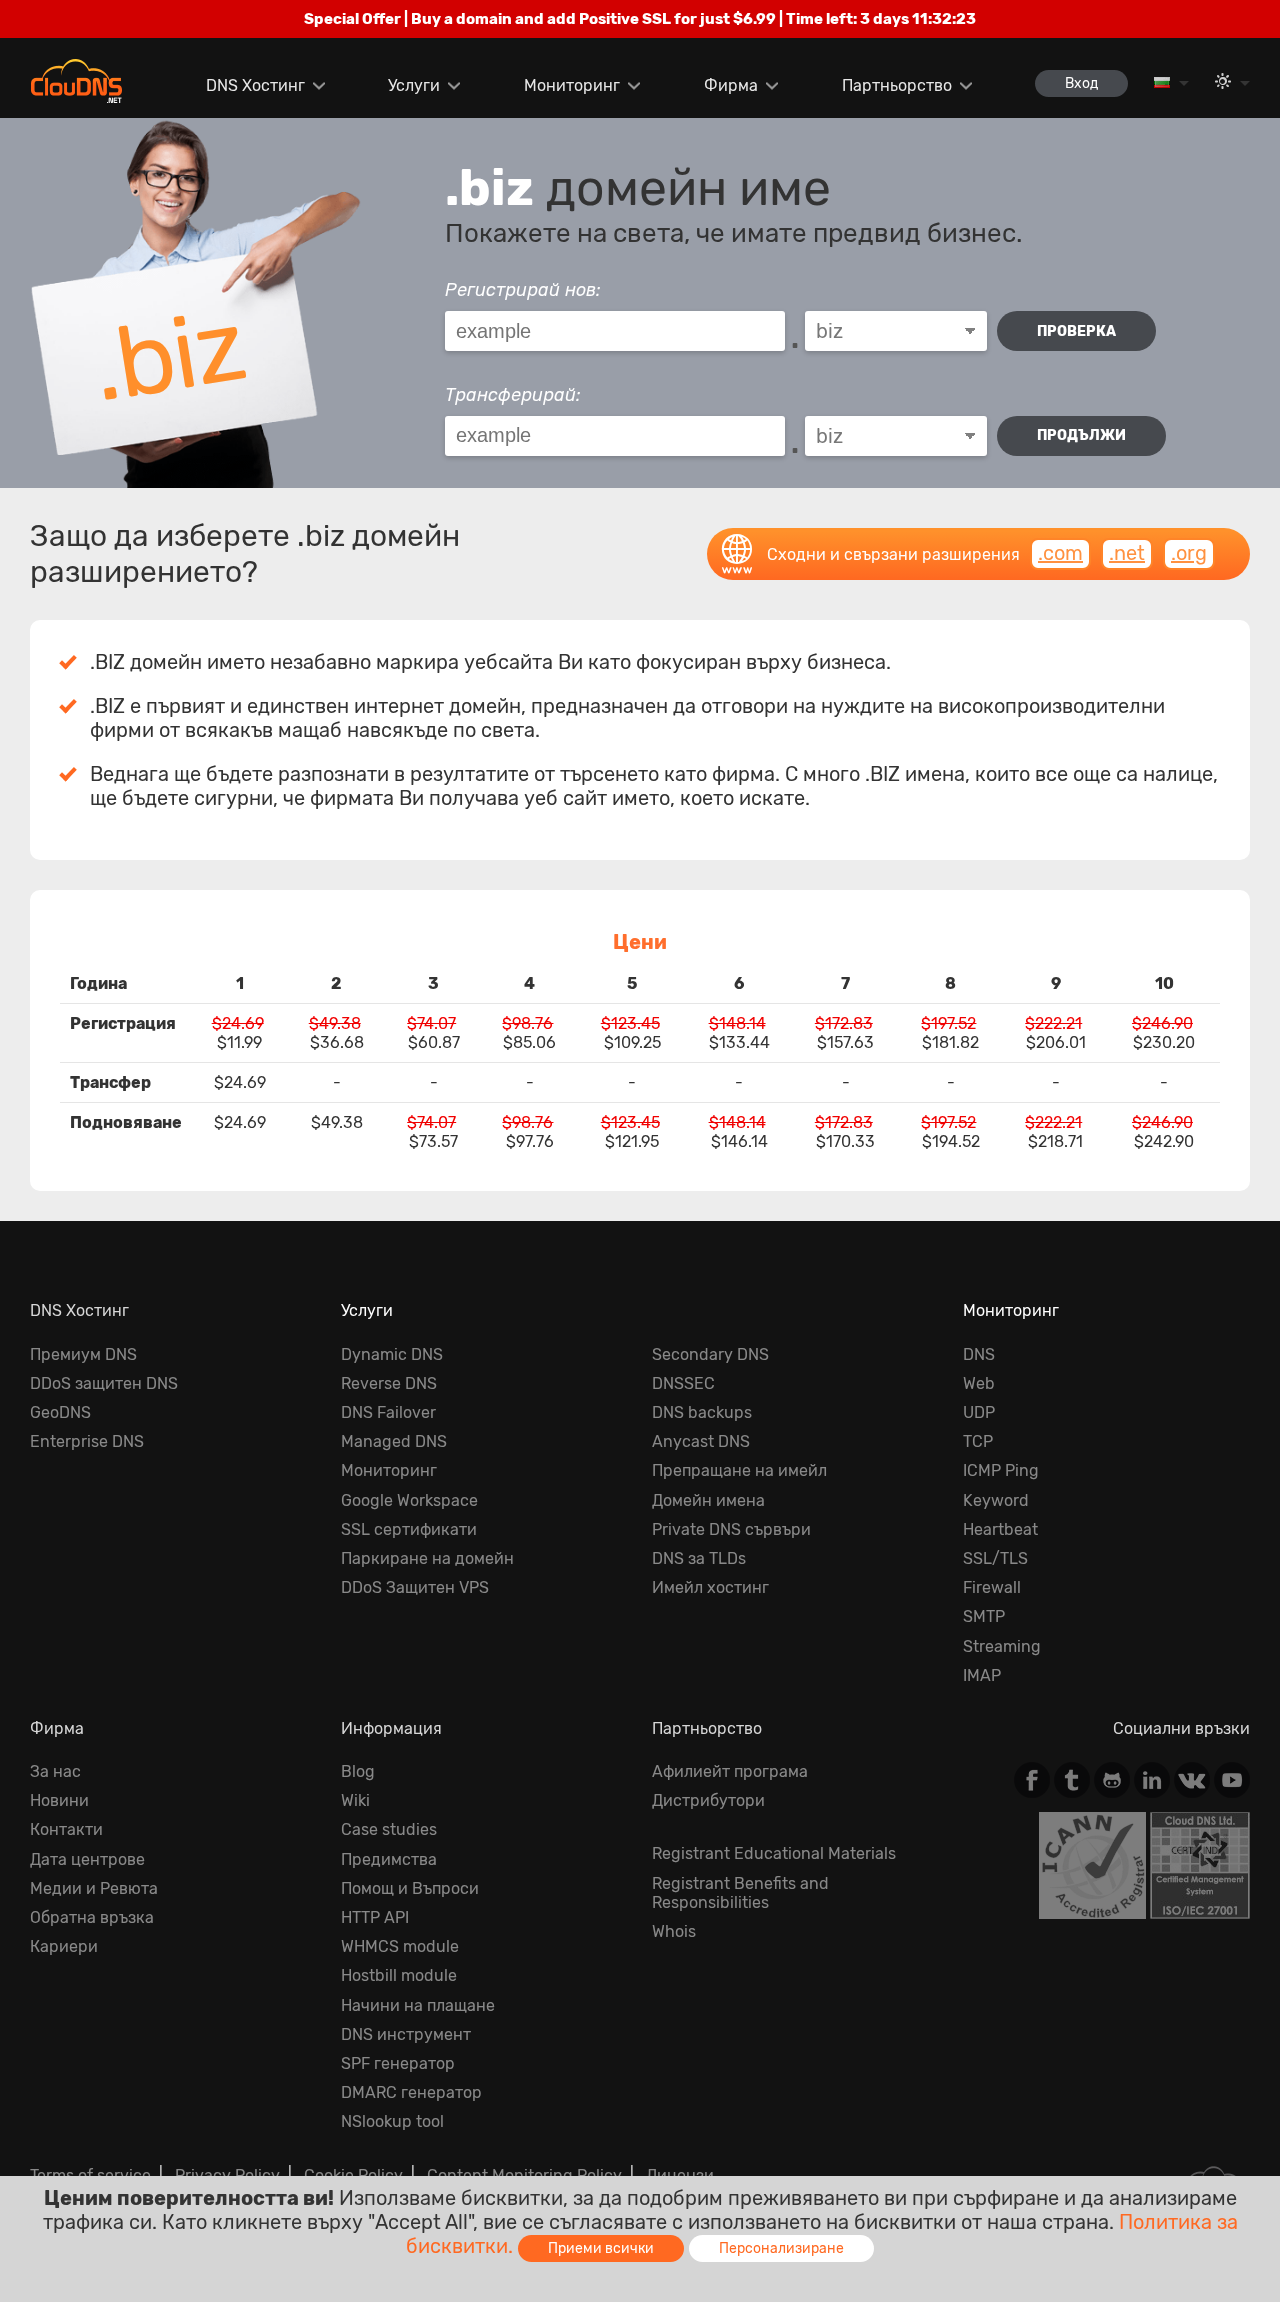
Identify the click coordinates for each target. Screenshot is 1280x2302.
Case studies (389, 1829)
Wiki (355, 1800)
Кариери (64, 1946)
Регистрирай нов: (523, 290)
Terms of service (90, 2175)
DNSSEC (683, 1383)
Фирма (731, 85)
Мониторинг (572, 85)
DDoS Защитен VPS (415, 1587)
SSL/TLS (995, 1558)
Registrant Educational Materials (774, 1853)
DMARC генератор (411, 2092)
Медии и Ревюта (94, 1888)
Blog (358, 1771)
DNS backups (702, 1412)
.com (1060, 553)
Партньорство (897, 85)
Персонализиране (781, 2248)
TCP (978, 1441)
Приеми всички (601, 2248)
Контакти (66, 1829)
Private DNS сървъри (731, 1529)
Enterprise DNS (87, 1441)
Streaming (1002, 1646)
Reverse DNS (389, 1383)
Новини (59, 1800)
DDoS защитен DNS (104, 1383)
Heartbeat (1000, 1529)
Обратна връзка (92, 1917)
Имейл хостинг (710, 1587)
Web (979, 1383)
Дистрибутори (708, 1800)
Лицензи (680, 2175)
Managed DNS (394, 1441)
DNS (979, 1354)
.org (1189, 553)
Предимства (389, 1859)
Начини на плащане (418, 2005)
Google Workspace (409, 1500)
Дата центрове (87, 1859)
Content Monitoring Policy (524, 2175)
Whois (674, 1931)
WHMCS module (400, 1946)
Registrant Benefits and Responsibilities (740, 1893)
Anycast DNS (701, 1441)
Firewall (992, 1587)
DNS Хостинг (255, 85)
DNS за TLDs (699, 1558)
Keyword (996, 1500)
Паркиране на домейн (427, 1558)
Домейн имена (708, 1500)
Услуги (414, 85)
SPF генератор (398, 2063)
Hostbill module (399, 1975)
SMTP (984, 1616)
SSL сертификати (409, 1529)
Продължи (1081, 435)
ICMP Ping (1001, 1470)
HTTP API (375, 1917)
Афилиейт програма (730, 1771)
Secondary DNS (710, 1354)
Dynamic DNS (392, 1354)
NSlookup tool (392, 2121)
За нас (55, 1771)
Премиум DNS (83, 1354)
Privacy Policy (227, 2175)
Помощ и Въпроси (410, 1888)
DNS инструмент (406, 2034)
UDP (979, 1412)
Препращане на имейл (739, 1470)
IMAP (982, 1675)
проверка (1076, 331)
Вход (1081, 83)
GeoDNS (60, 1412)
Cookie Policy (353, 2175)
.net (1127, 553)
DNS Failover (388, 1412)
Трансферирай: (513, 395)
